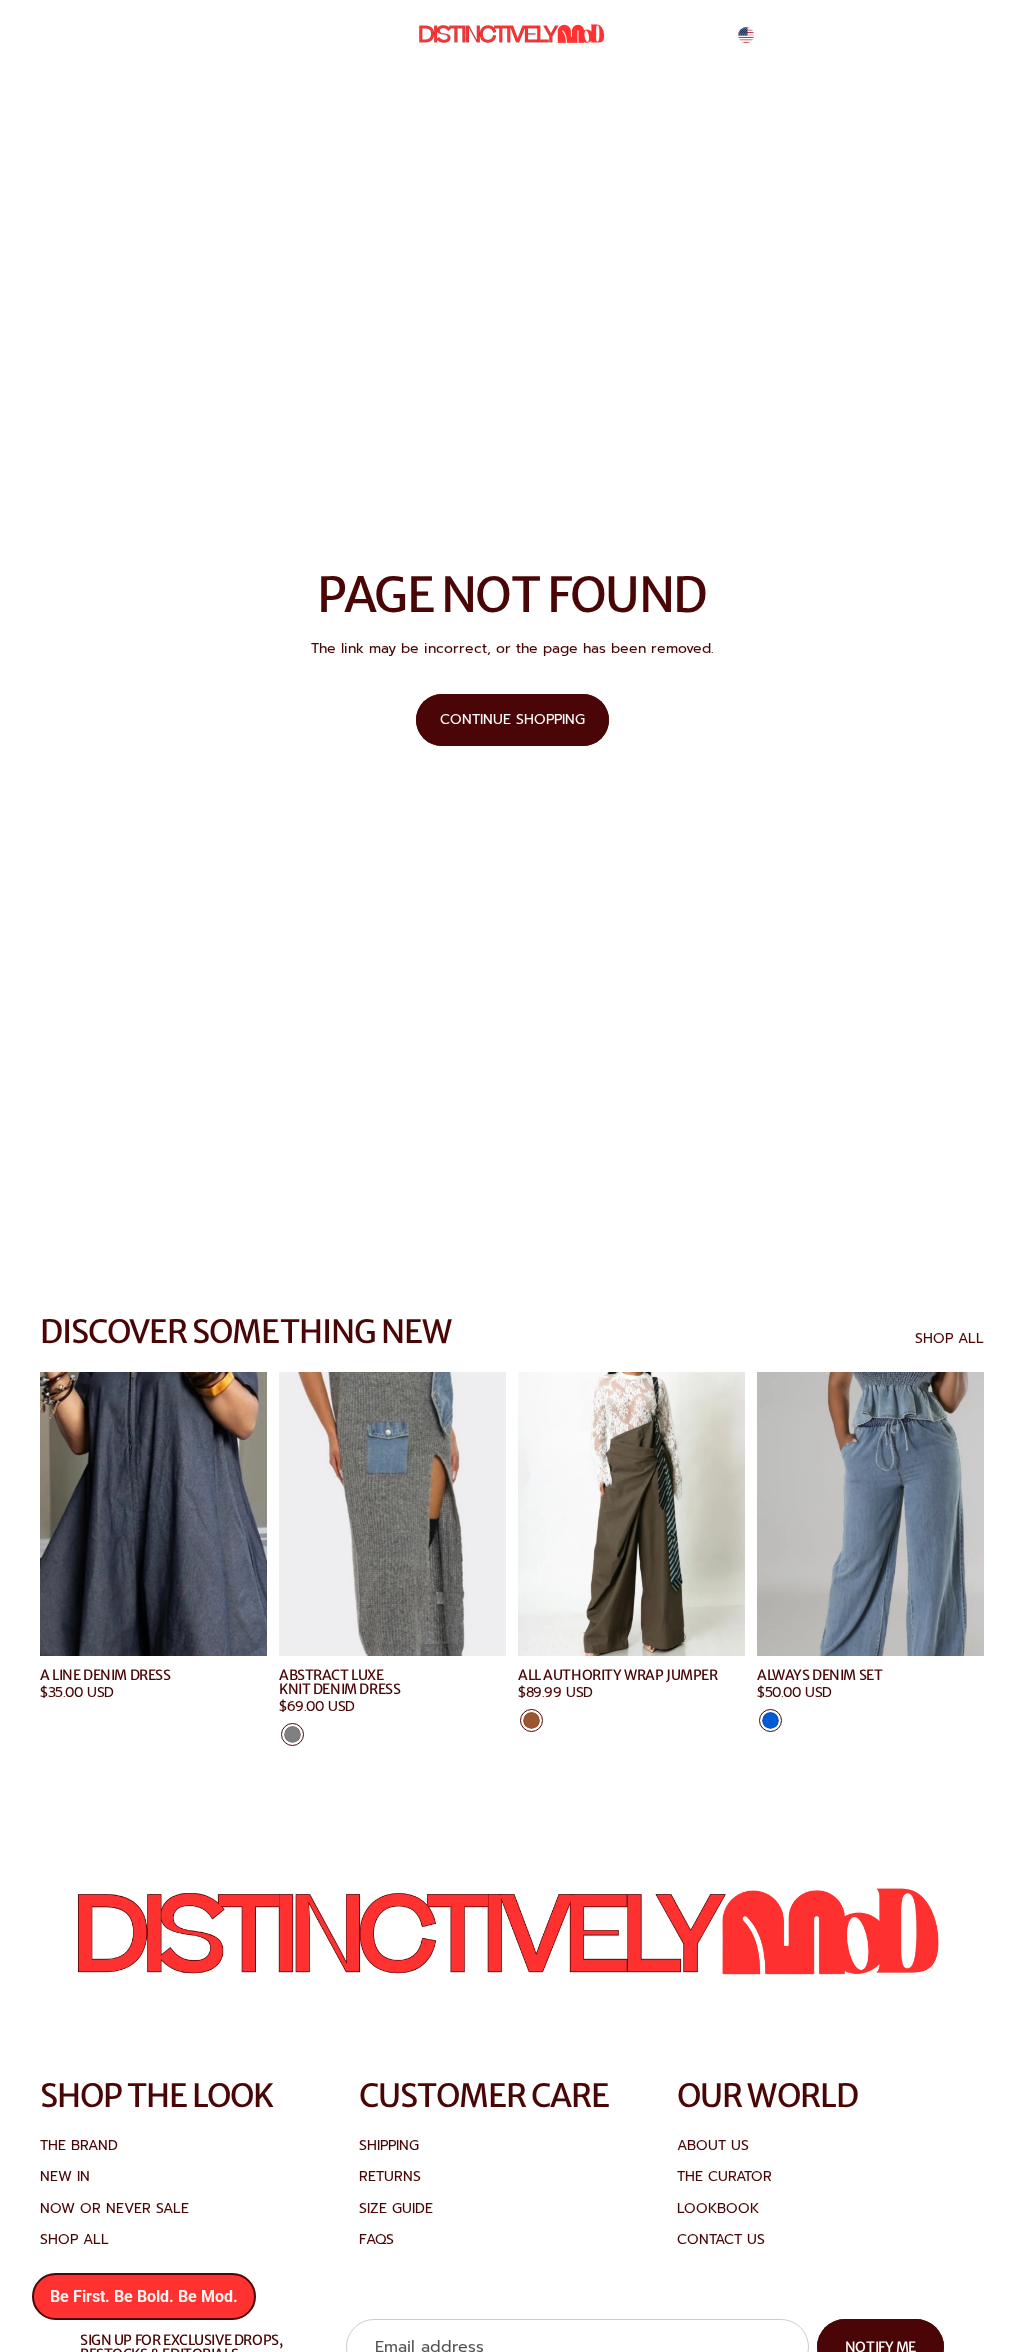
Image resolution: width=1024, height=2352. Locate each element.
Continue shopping (512, 719)
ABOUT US (713, 2145)
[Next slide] (484, 1514)
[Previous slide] (301, 1514)
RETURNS (390, 2176)
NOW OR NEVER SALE (114, 2208)
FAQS (376, 2239)
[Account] (918, 35)
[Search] (876, 35)
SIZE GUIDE (396, 2208)
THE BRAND (79, 2145)
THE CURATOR (724, 2176)
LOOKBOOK (718, 2208)
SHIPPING (389, 2145)
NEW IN (65, 2176)
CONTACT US (721, 2239)
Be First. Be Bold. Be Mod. (144, 2296)
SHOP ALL (949, 1339)
